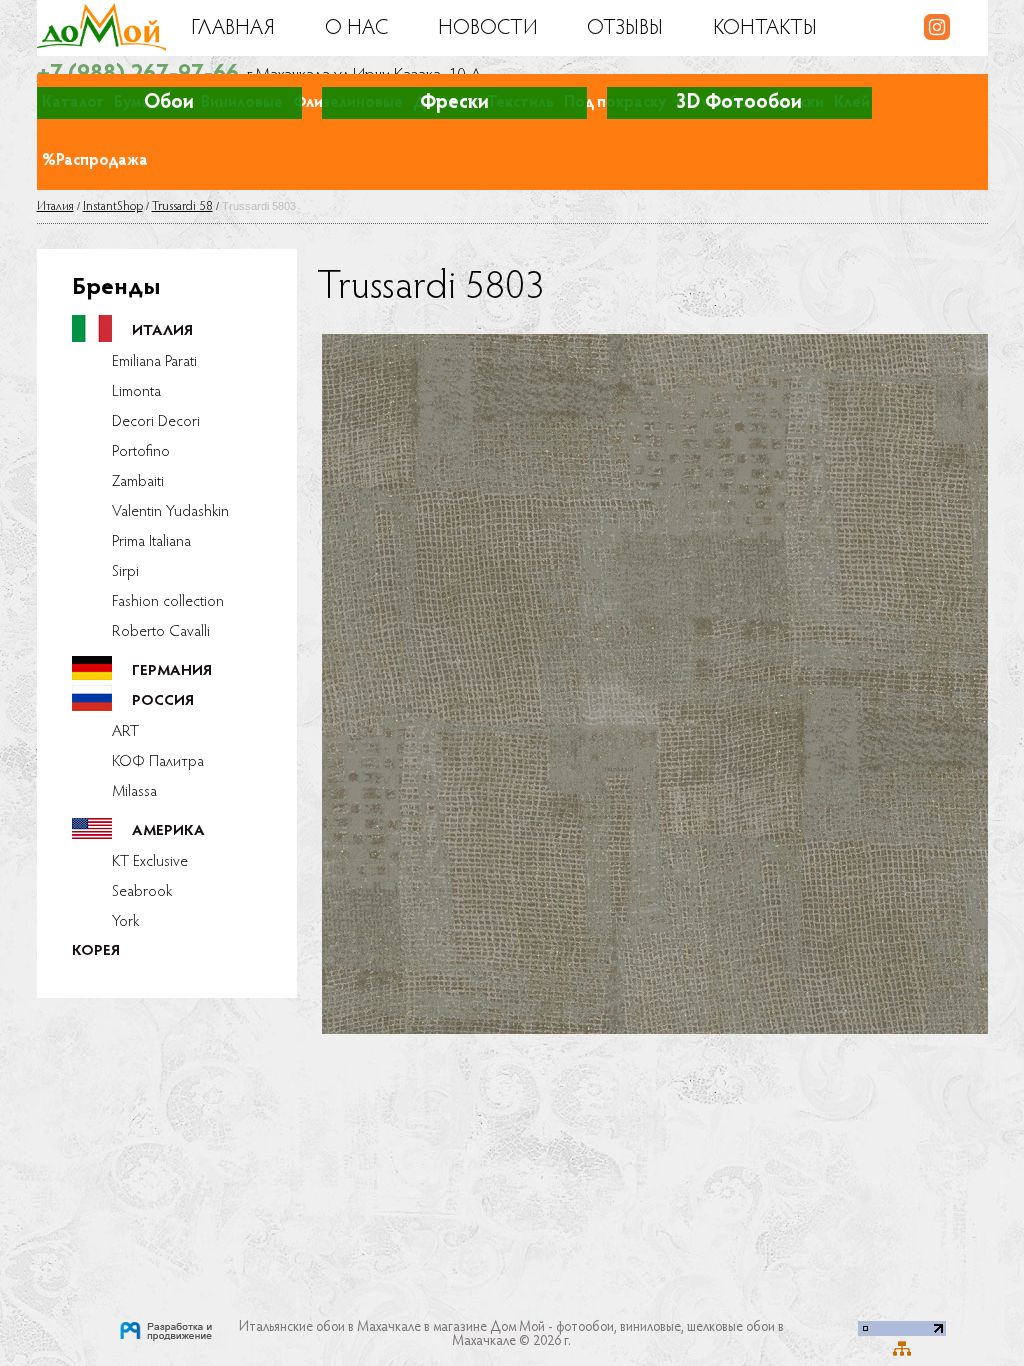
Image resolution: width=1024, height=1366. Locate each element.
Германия (172, 671)
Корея (96, 951)
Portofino (141, 452)
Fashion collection (168, 602)
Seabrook (142, 892)
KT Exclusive (150, 862)
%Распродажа (95, 161)
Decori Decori (156, 422)
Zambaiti (138, 482)
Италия (55, 206)
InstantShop (113, 206)
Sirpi (125, 572)
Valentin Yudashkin (170, 512)
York (125, 922)
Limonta (136, 392)
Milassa (134, 792)
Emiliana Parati (154, 362)
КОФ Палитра (158, 762)
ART (125, 732)
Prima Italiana (151, 542)
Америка (168, 831)
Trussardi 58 (182, 206)
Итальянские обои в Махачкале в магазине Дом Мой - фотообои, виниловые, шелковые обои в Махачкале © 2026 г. (511, 1335)
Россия (163, 701)
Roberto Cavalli (161, 632)
